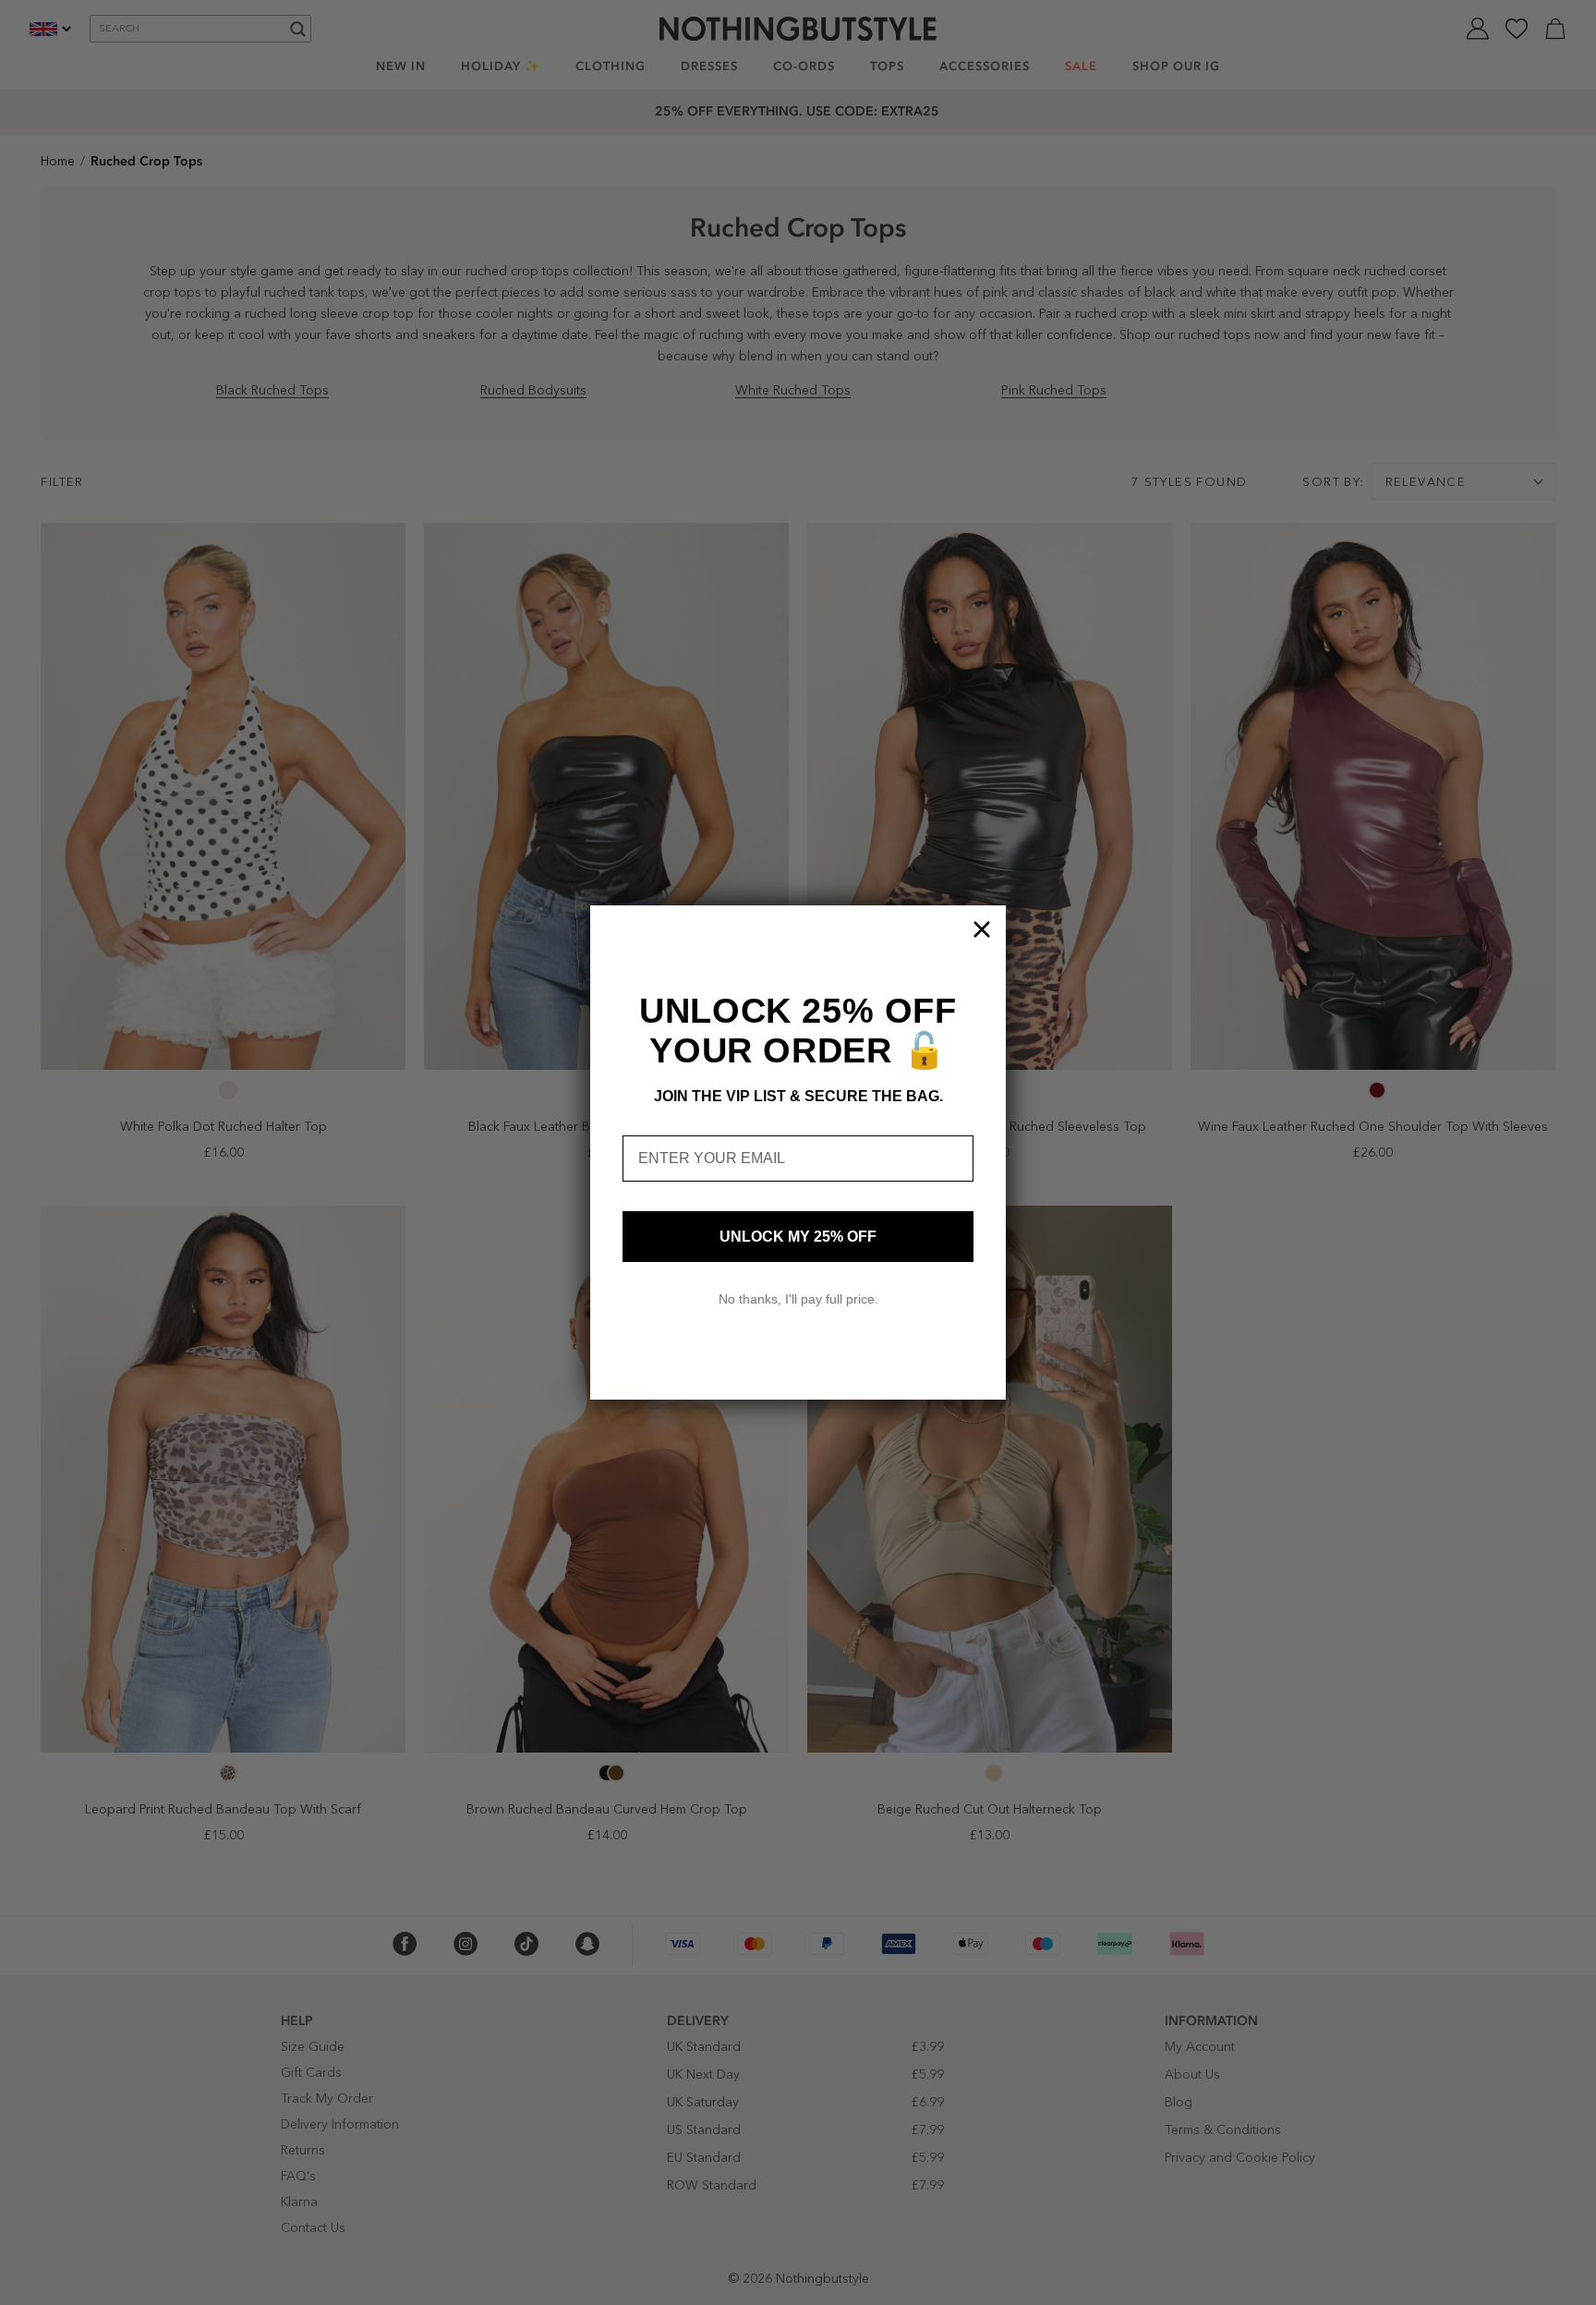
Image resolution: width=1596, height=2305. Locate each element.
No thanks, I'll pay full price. (798, 1299)
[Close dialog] (982, 929)
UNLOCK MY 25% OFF (798, 1237)
